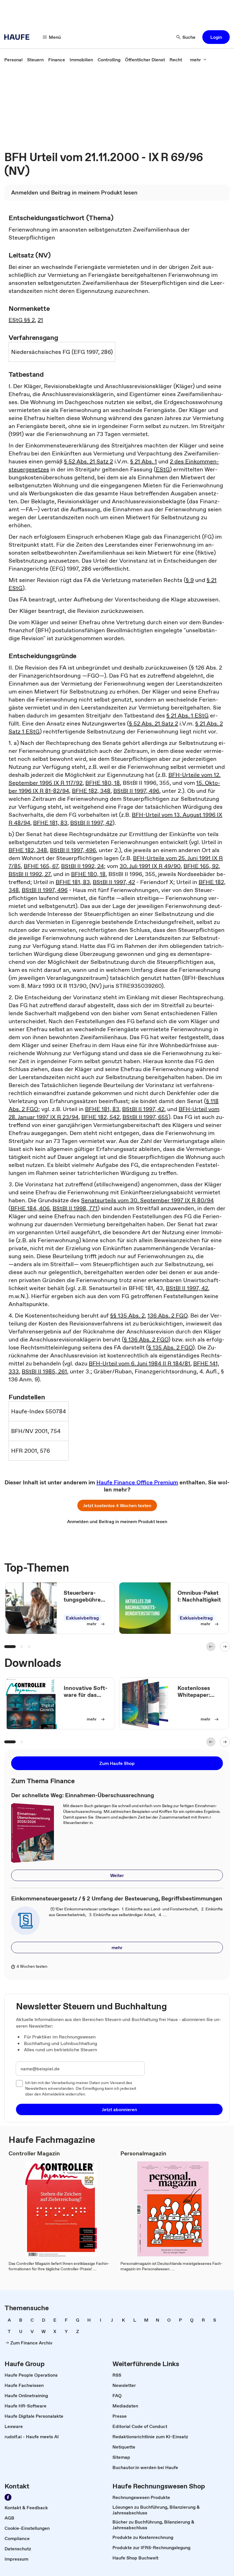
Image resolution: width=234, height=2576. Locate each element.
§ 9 (190, 580)
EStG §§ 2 (22, 320)
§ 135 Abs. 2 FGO (170, 1347)
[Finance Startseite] (19, 37)
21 (40, 320)
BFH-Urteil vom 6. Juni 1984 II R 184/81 (140, 1363)
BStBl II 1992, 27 (30, 874)
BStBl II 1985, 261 (44, 1371)
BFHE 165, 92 (201, 866)
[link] (13, 60)
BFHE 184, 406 (30, 1208)
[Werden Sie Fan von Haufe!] (8, 2497)
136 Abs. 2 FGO (168, 1316)
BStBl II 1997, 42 (91, 823)
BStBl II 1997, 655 (145, 1117)
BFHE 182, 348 (91, 791)
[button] (216, 37)
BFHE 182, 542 (100, 1117)
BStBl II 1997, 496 (136, 791)
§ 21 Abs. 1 (144, 461)
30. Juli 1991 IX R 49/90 (150, 866)
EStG (163, 469)
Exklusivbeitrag (82, 1618)
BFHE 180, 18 (103, 783)
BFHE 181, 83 (50, 823)
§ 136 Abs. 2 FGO (146, 1339)
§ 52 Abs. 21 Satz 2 (88, 461)
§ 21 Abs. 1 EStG (187, 716)
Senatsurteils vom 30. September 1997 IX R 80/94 (147, 1200)
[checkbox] (19, 2084)
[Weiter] (225, 1647)
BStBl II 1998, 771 (75, 1208)
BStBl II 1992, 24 (82, 866)
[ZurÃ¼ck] (211, 1647)
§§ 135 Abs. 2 (127, 1316)
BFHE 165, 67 (41, 866)
